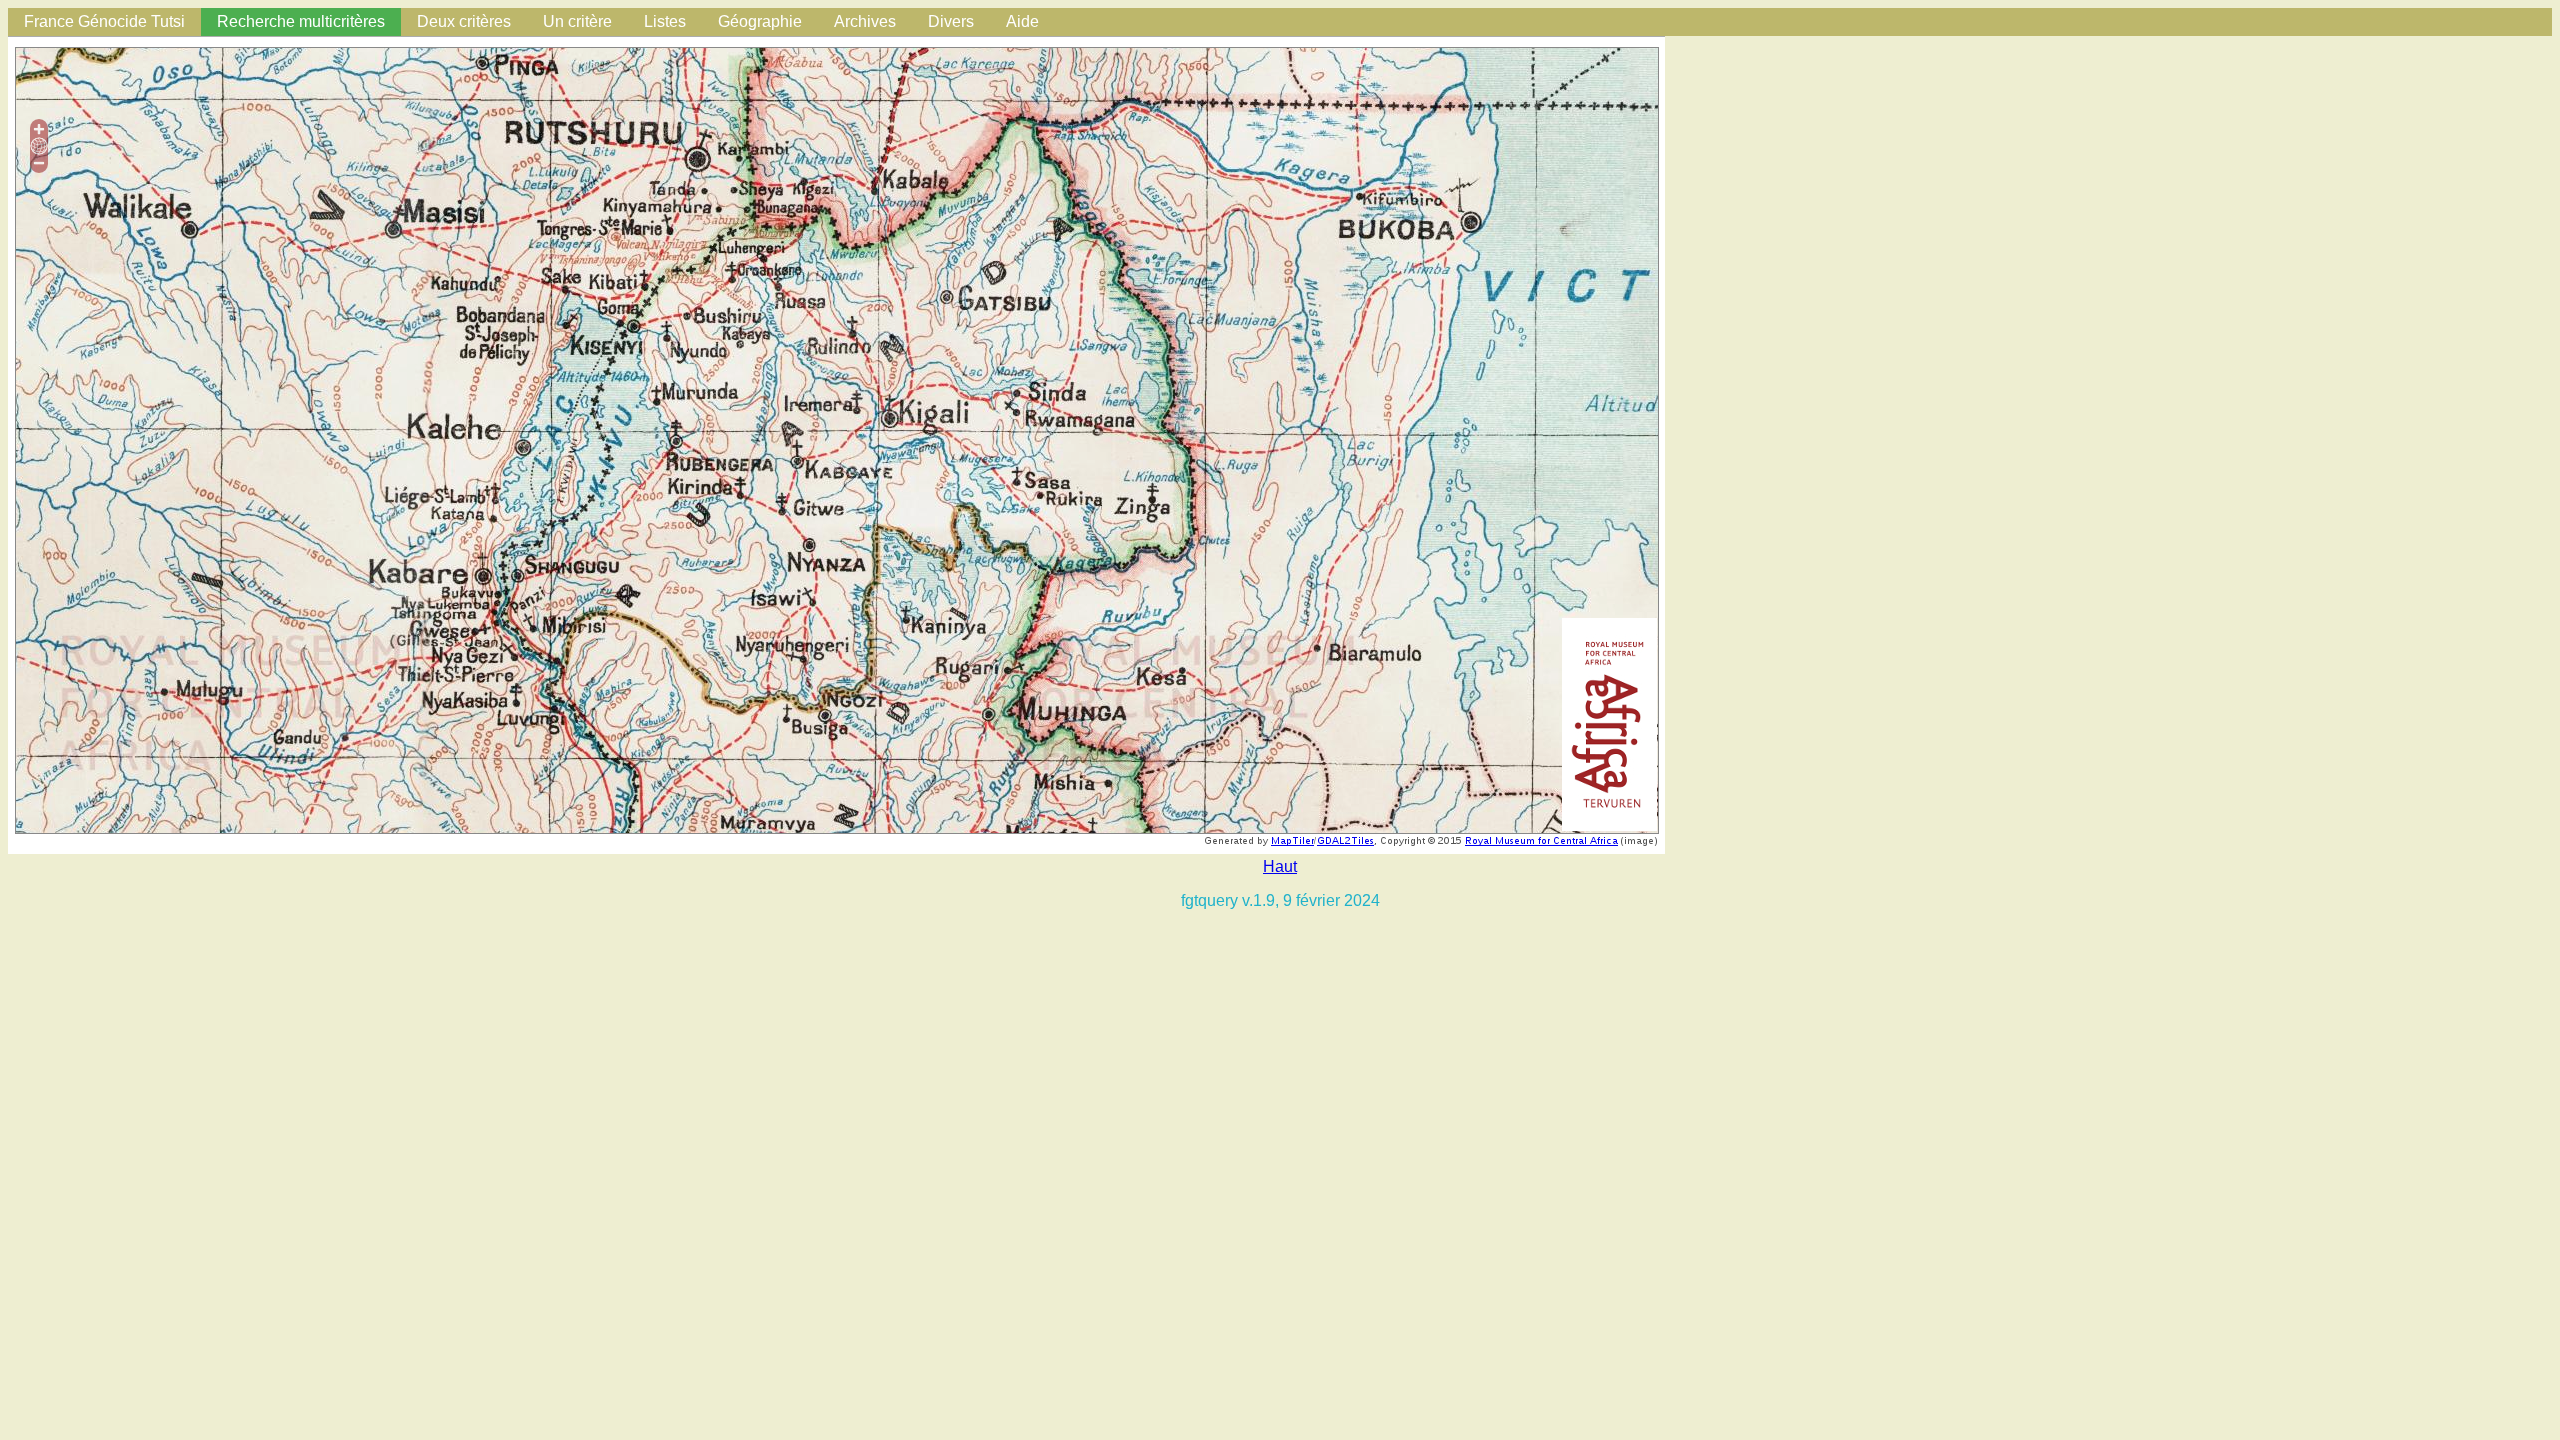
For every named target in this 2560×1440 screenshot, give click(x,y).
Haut (1280, 866)
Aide (1022, 21)
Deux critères (464, 21)
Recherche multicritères (301, 21)
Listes (665, 21)
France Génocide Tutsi (104, 21)
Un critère (577, 21)
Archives (865, 21)
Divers (951, 21)
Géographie (760, 21)
